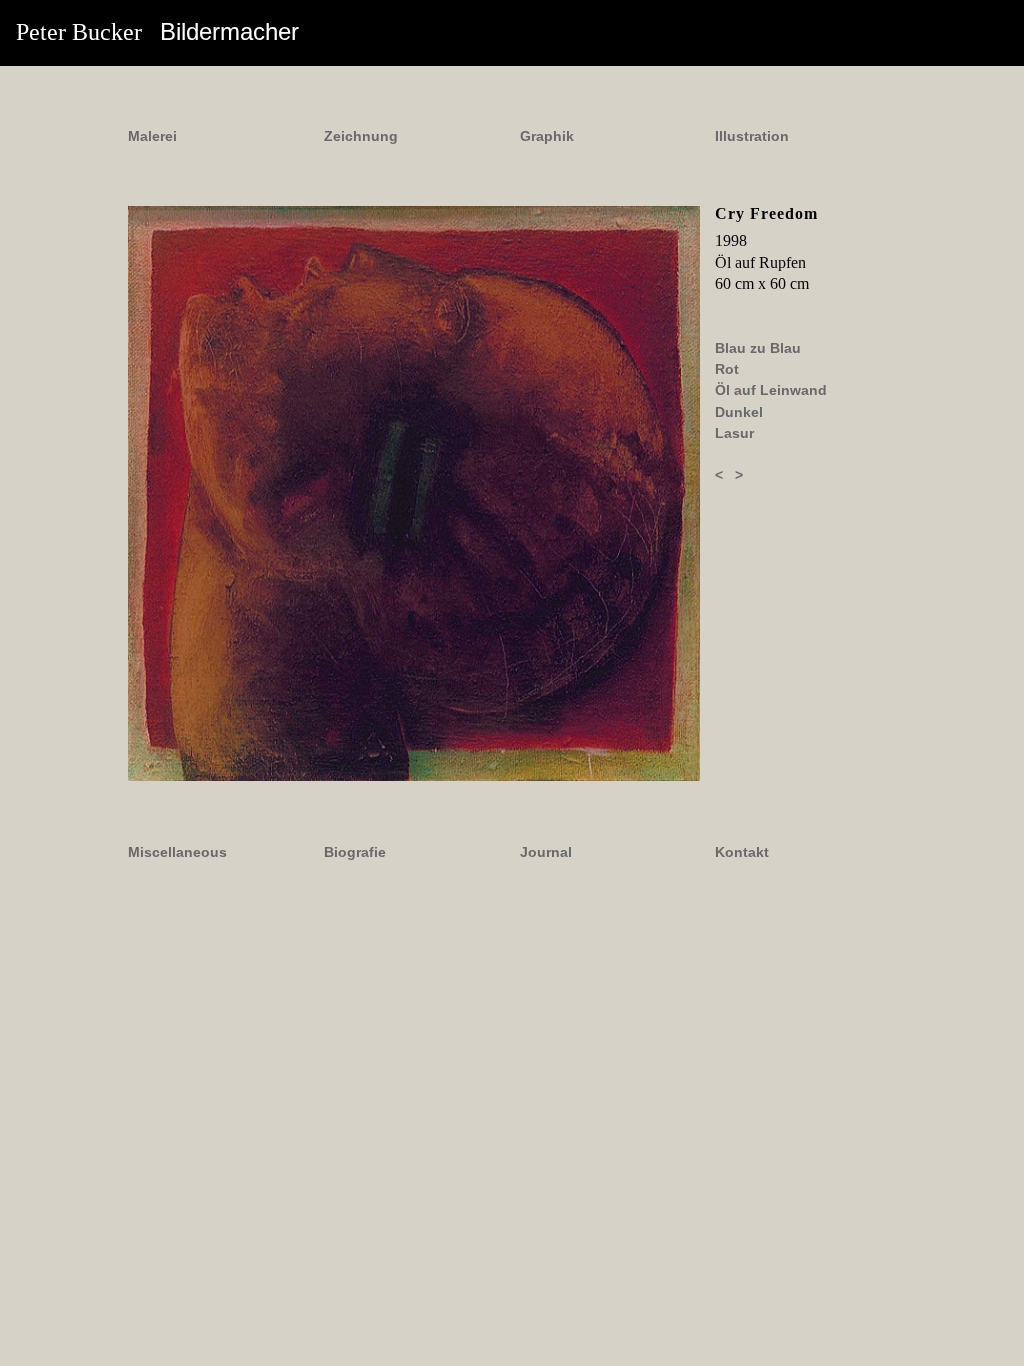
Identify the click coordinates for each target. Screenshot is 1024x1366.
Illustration (752, 136)
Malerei (152, 136)
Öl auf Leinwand (771, 390)
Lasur (734, 433)
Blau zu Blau (758, 348)
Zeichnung (361, 136)
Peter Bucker (157, 31)
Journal (546, 852)
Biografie (355, 852)
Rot (727, 369)
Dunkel (739, 412)
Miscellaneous (177, 852)
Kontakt (742, 852)
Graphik (547, 136)
